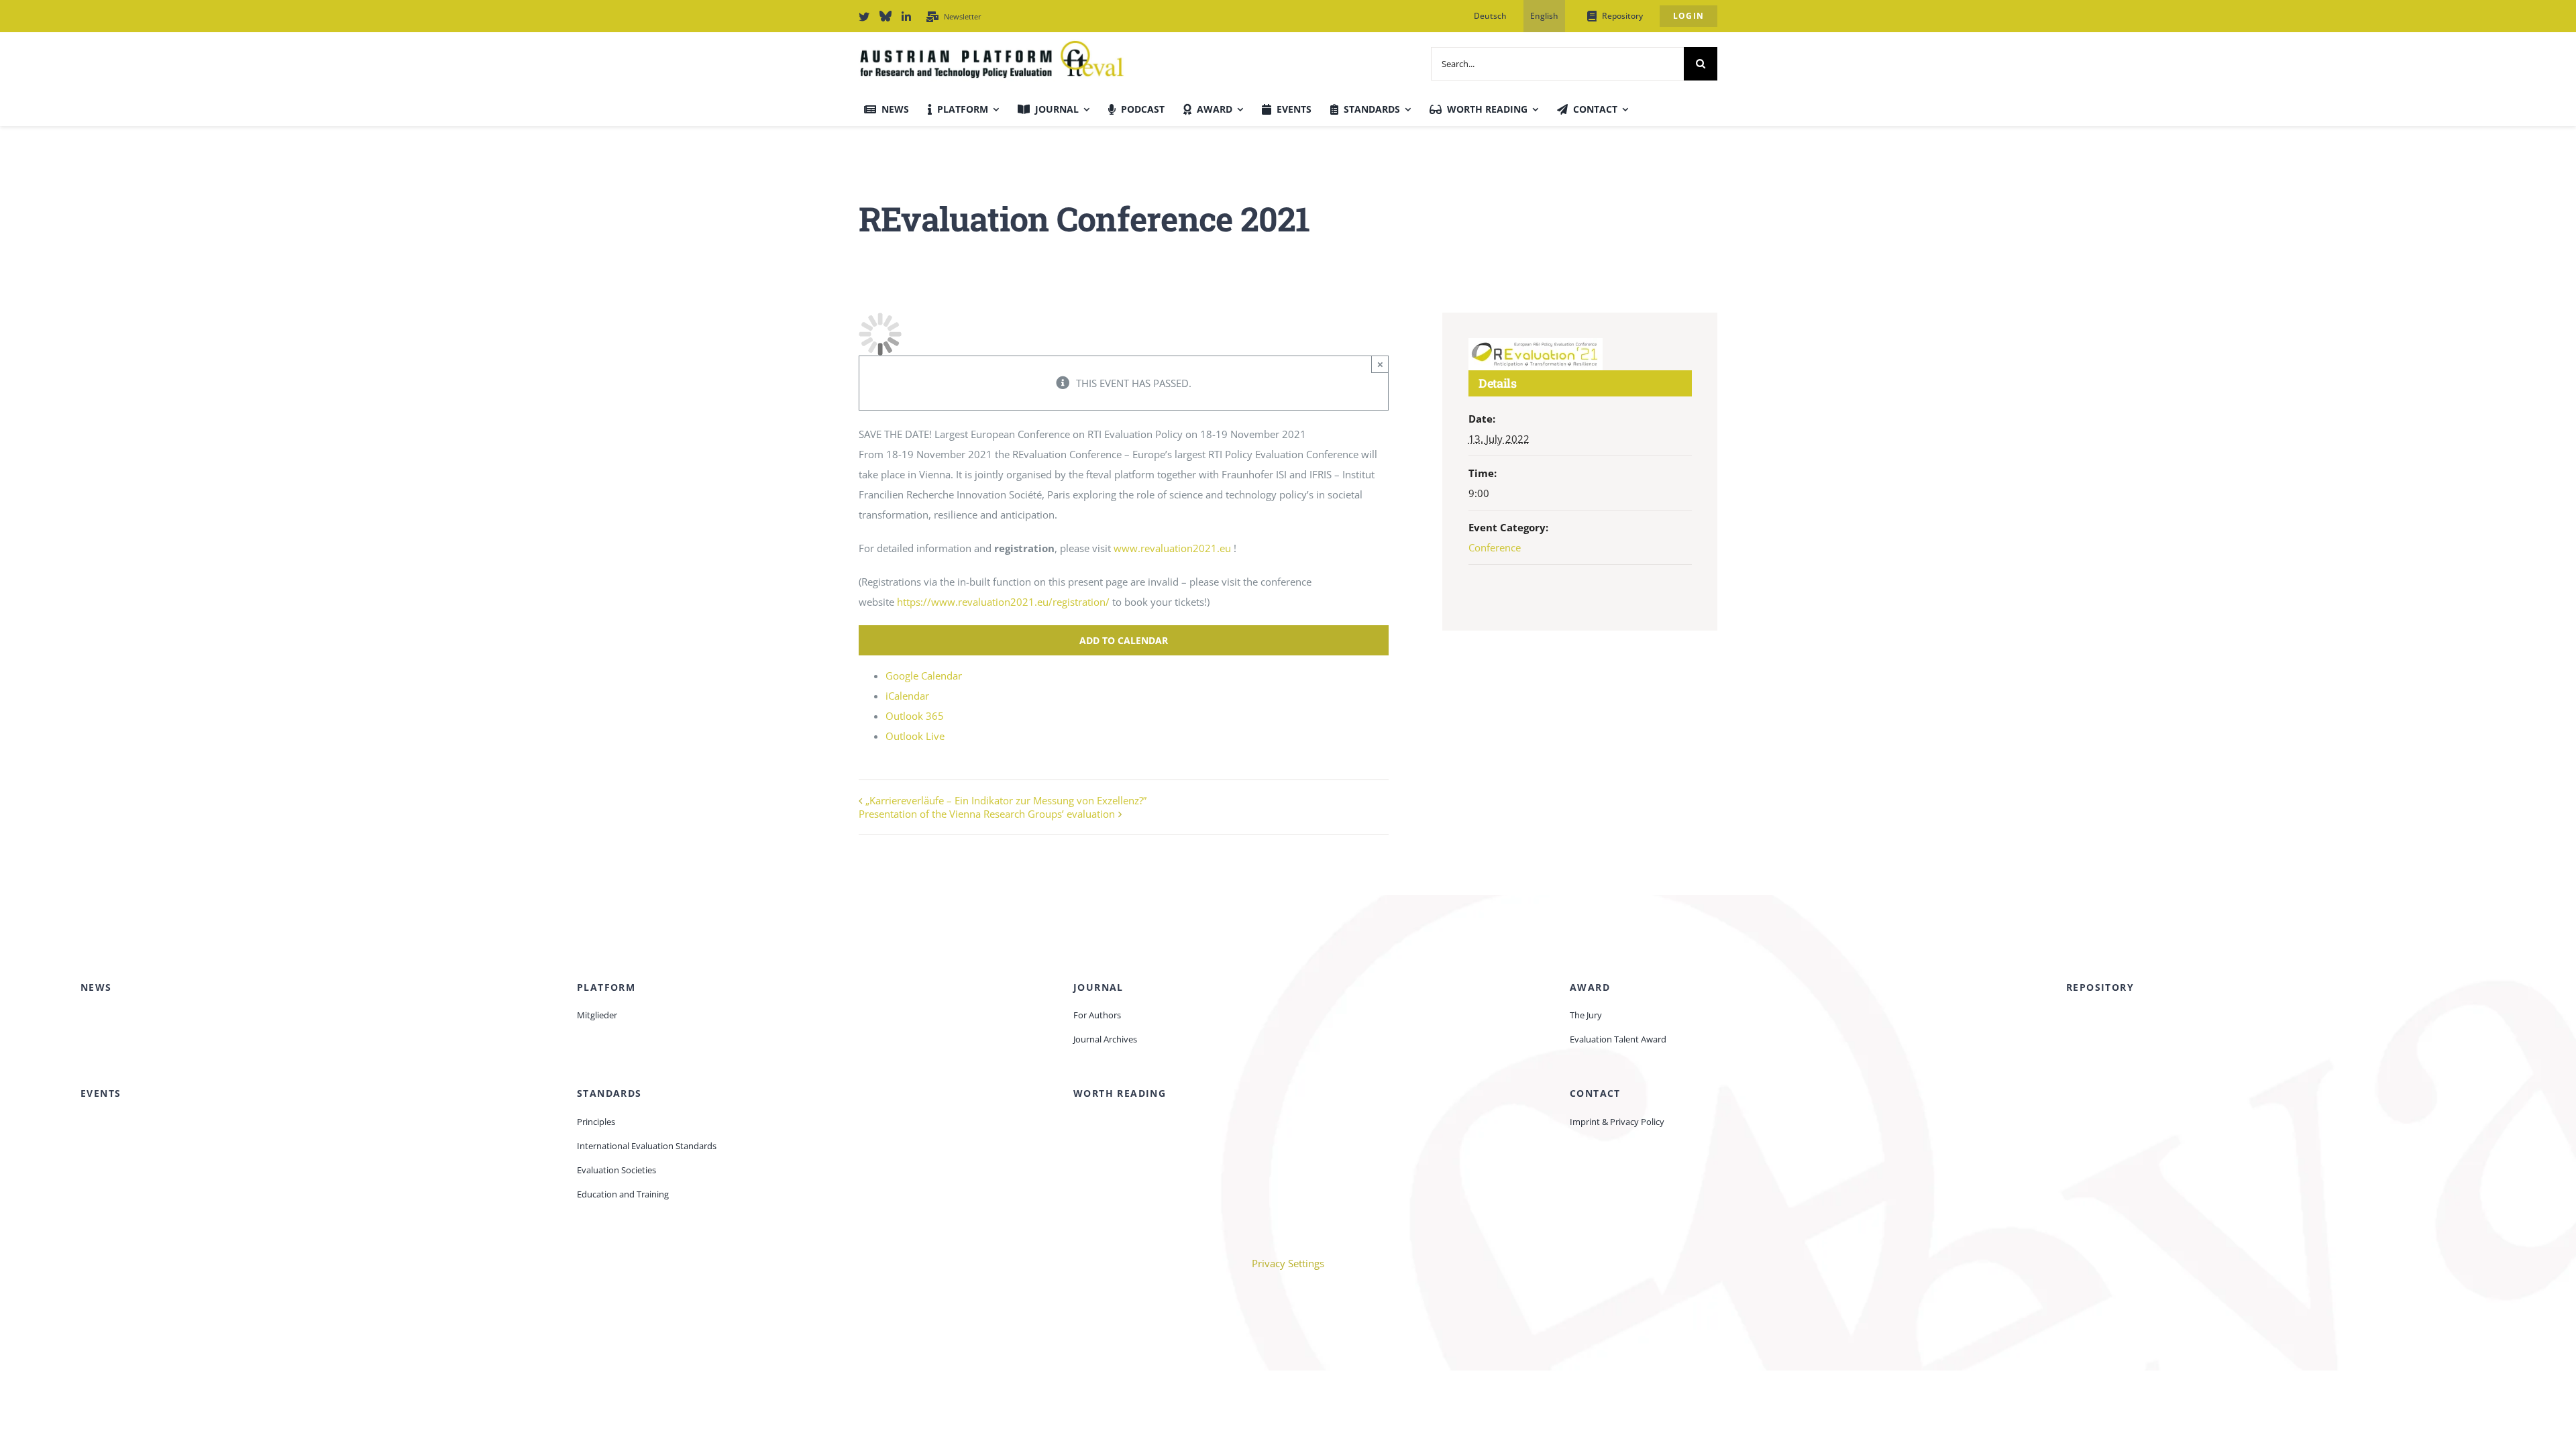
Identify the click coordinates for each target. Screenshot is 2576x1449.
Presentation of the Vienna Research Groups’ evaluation (987, 814)
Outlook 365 (915, 716)
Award (1590, 987)
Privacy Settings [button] (1288, 1263)
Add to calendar (1124, 640)
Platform (606, 987)
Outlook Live (915, 736)
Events (101, 1093)
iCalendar (907, 696)
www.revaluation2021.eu (1172, 548)
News (96, 987)
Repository (2100, 987)
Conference (1495, 547)
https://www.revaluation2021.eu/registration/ (1003, 602)
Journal (1098, 987)
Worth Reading (1120, 1093)
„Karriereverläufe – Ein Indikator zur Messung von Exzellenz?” (1006, 800)
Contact (1595, 1093)
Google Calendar (924, 676)
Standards (609, 1093)
